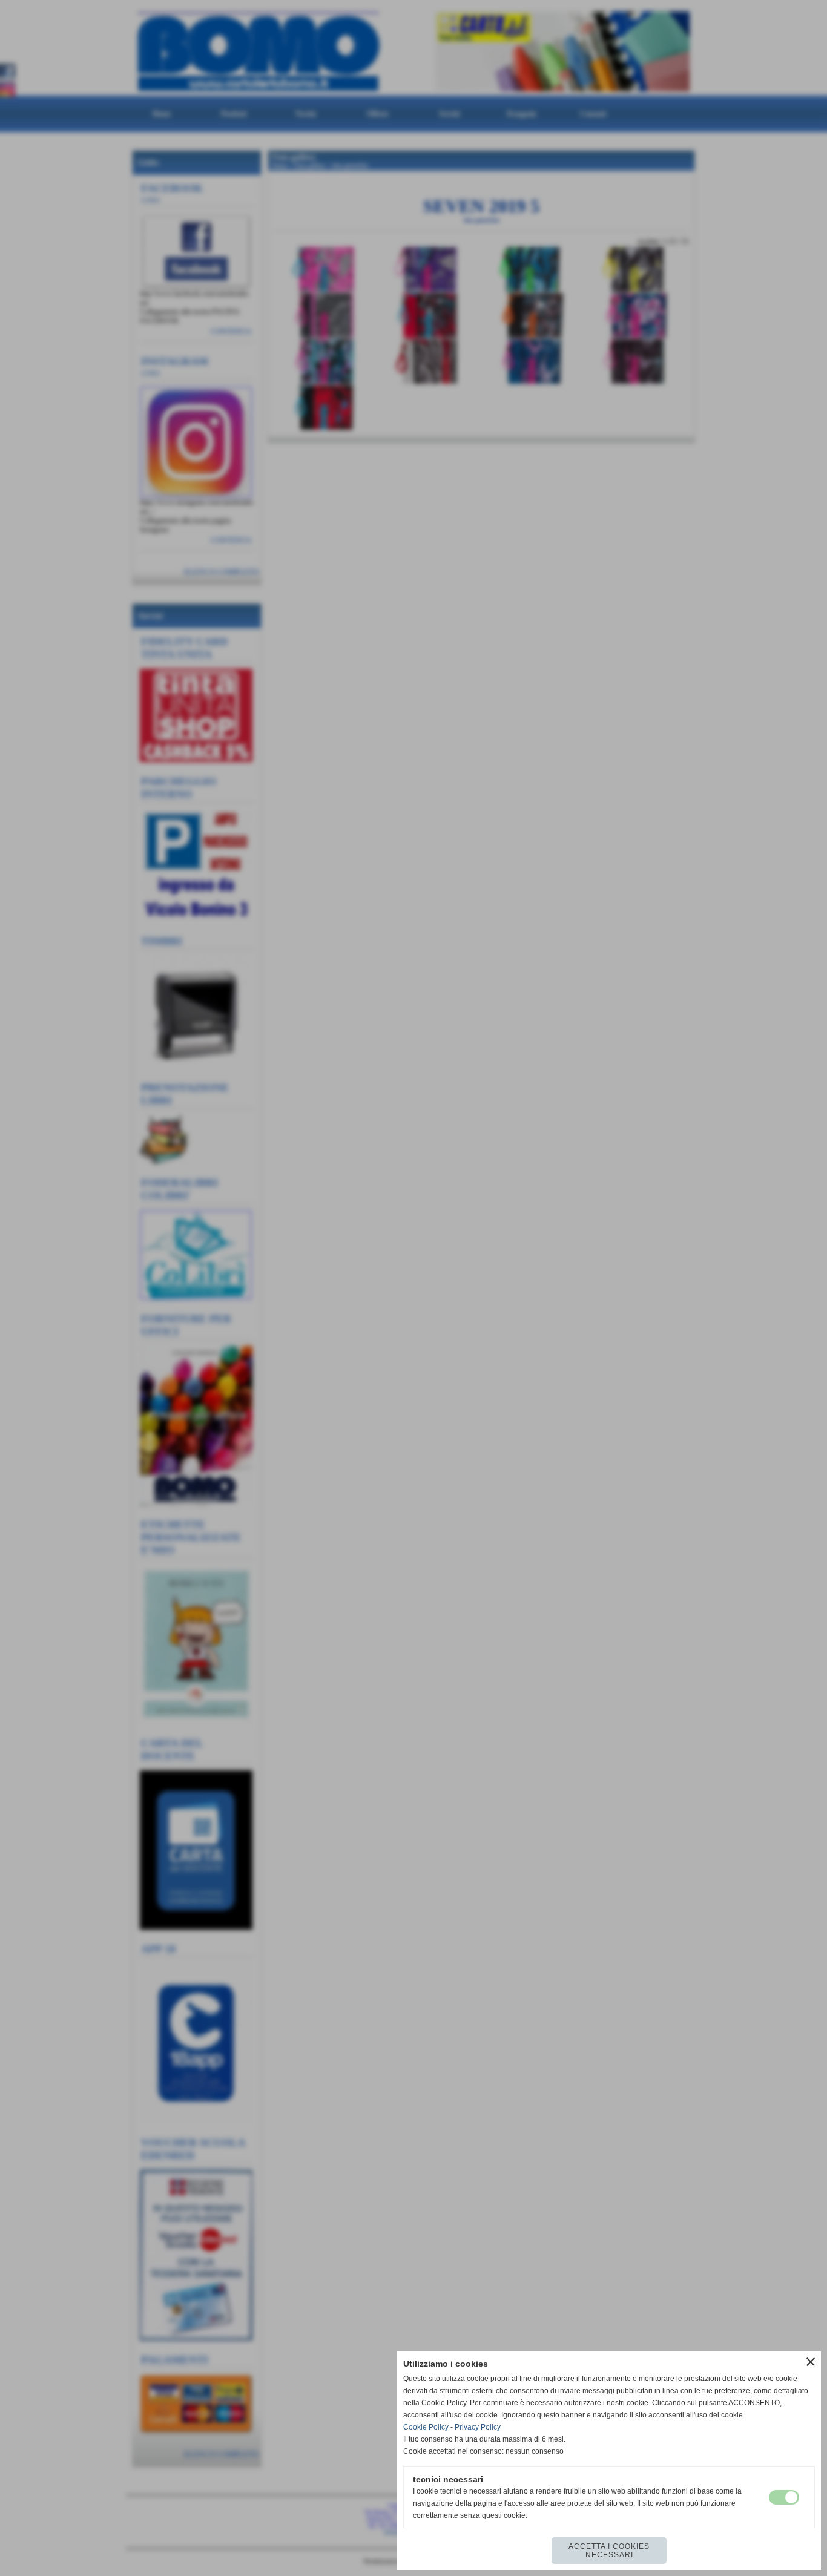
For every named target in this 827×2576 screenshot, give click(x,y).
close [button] (811, 2362)
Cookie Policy (426, 2427)
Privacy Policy (478, 2427)
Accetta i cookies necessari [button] (609, 2551)
